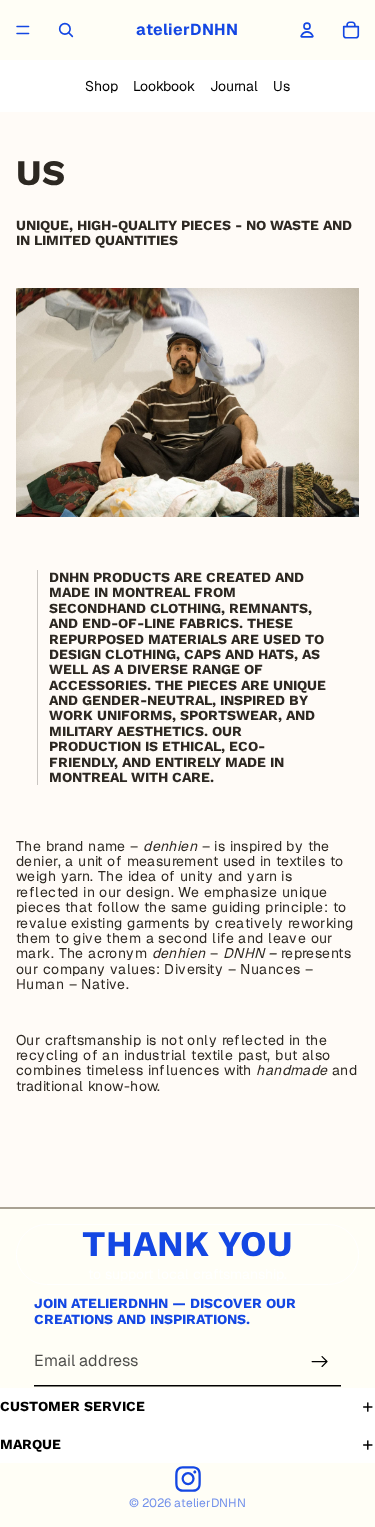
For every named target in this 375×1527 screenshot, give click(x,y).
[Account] (307, 30)
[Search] (66, 30)
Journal (234, 86)
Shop (101, 86)
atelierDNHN (210, 1503)
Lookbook (164, 86)
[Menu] (23, 30)
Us (281, 86)
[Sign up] (320, 1362)
